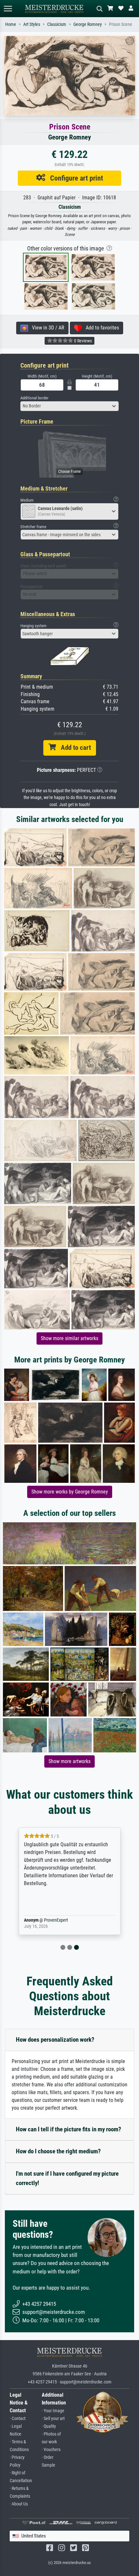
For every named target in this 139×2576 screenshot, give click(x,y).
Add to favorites (100, 328)
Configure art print (74, 178)
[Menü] (8, 9)
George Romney (88, 24)
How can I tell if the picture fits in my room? (69, 2129)
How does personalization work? (55, 2040)
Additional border (34, 398)
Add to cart (73, 748)
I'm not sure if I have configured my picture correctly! (67, 2178)
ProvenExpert (56, 1920)
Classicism (57, 24)
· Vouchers (51, 2450)
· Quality (49, 2426)
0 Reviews (82, 341)
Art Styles (32, 24)
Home (11, 24)
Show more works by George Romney (70, 1492)
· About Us (19, 2504)
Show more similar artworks (69, 1338)
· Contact (18, 2419)
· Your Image (53, 2411)
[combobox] (69, 406)
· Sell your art (53, 2419)
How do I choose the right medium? (58, 2151)
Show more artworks (69, 1761)
